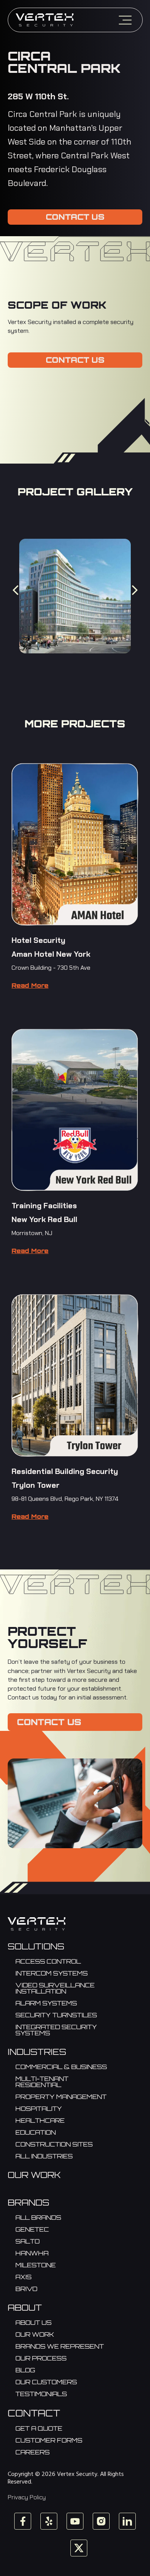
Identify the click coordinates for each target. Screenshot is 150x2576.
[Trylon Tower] (75, 1376)
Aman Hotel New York (51, 954)
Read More (30, 985)
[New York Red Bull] (75, 1110)
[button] (15, 590)
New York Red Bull (44, 1219)
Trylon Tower (36, 1485)
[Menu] (125, 20)
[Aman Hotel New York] (75, 844)
